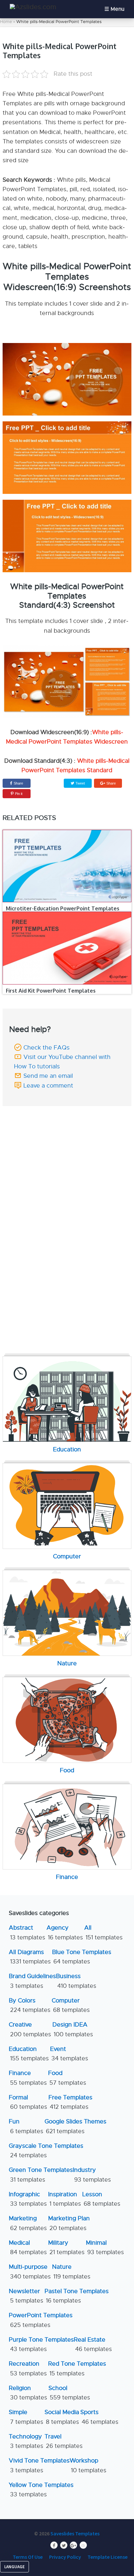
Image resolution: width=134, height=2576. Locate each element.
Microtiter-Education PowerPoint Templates (63, 908)
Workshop (88, 2465)
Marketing (28, 2223)
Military (66, 2247)
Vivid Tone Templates (39, 2465)
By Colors (30, 2005)
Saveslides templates (75, 2533)
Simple (26, 2417)
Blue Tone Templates (82, 1957)
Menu (117, 9)
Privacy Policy (65, 2557)
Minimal (105, 2247)
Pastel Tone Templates (77, 2296)
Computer (71, 2005)
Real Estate (93, 2344)
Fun (26, 2126)
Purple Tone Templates (41, 2344)
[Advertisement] (67, 1155)
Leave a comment (48, 1086)
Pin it (19, 794)
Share (18, 783)
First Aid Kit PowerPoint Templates (51, 991)
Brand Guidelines (32, 1981)
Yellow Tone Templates (41, 2490)
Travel (64, 2441)
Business (76, 1981)
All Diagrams (30, 1957)
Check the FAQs (47, 1048)
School (69, 2393)
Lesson (101, 2199)
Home (6, 22)
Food (67, 2078)
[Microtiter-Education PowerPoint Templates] (67, 866)
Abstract (27, 1932)
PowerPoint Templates (41, 2320)
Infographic (28, 2199)
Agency (65, 1932)
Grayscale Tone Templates (46, 2151)
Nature (71, 2272)
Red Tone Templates (77, 2368)
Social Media (62, 2417)
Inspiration (65, 2199)
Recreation (28, 2368)
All (103, 1932)
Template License (107, 2557)
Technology (26, 2441)
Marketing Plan (69, 2223)
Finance (28, 2078)
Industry (92, 2175)
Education (29, 2054)
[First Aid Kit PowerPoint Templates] (67, 948)
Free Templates (70, 2102)
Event (69, 2054)
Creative (30, 2029)
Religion (28, 2393)
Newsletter (26, 2296)
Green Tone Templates (41, 2175)
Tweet (80, 783)
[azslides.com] (33, 7)
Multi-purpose (30, 2272)
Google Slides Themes (75, 2126)
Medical (28, 2247)
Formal (28, 2102)
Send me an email (48, 1076)
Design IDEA (73, 2029)
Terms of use (28, 2557)
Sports (99, 2417)
